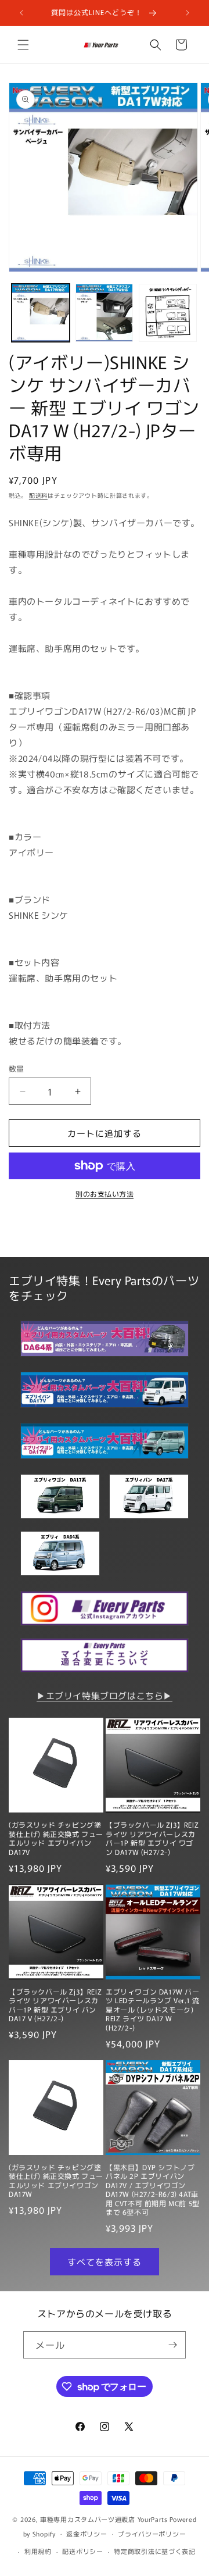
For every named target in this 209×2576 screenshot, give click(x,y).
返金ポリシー (87, 2534)
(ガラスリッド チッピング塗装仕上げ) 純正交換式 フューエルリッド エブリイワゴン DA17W (56, 2181)
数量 (17, 1068)
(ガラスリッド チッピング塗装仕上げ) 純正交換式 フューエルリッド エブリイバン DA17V (56, 1838)
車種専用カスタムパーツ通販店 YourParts (104, 2519)
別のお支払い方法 (105, 1194)
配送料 (38, 495)
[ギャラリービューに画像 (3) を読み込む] (168, 313)
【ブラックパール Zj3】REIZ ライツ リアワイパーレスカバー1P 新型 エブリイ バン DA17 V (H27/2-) (55, 2005)
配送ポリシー (82, 2551)
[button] (23, 45)
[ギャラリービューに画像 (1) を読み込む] (41, 313)
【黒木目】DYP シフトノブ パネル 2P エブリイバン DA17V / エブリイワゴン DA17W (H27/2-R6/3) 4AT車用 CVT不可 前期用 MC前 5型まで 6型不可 (153, 2190)
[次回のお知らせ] (188, 13)
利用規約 (38, 2551)
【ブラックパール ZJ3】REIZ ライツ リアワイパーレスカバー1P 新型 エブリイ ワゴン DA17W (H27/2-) (152, 1838)
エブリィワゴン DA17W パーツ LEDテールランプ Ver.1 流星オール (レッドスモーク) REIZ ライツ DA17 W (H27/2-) (153, 2010)
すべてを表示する (105, 2262)
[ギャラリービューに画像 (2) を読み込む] (105, 313)
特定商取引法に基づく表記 (154, 2551)
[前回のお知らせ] (21, 13)
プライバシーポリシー (152, 2534)
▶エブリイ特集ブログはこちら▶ (105, 1695)
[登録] (172, 2345)
